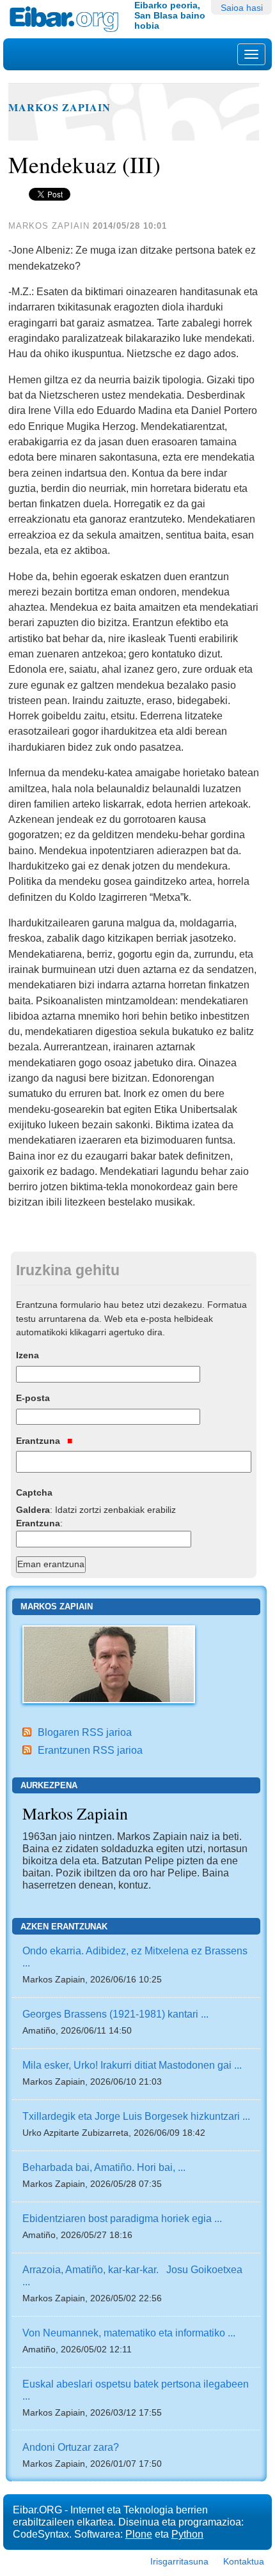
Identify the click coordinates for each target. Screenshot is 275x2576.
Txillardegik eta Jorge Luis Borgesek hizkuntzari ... (136, 2116)
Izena (27, 1355)
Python (187, 2534)
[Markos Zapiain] (109, 1663)
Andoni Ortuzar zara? (71, 2447)
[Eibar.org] (67, 19)
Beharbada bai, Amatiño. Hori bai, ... (104, 2167)
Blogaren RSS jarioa (85, 1732)
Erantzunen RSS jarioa (90, 1750)
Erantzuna (39, 1441)
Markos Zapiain (59, 107)
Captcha (34, 1492)
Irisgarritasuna (179, 2561)
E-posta (33, 1398)
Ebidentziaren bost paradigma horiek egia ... (122, 2218)
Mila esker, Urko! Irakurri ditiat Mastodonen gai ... (132, 2065)
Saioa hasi (242, 8)
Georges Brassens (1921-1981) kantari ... (115, 2014)
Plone (139, 2534)
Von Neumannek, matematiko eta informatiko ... (129, 2333)
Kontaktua (244, 2561)
